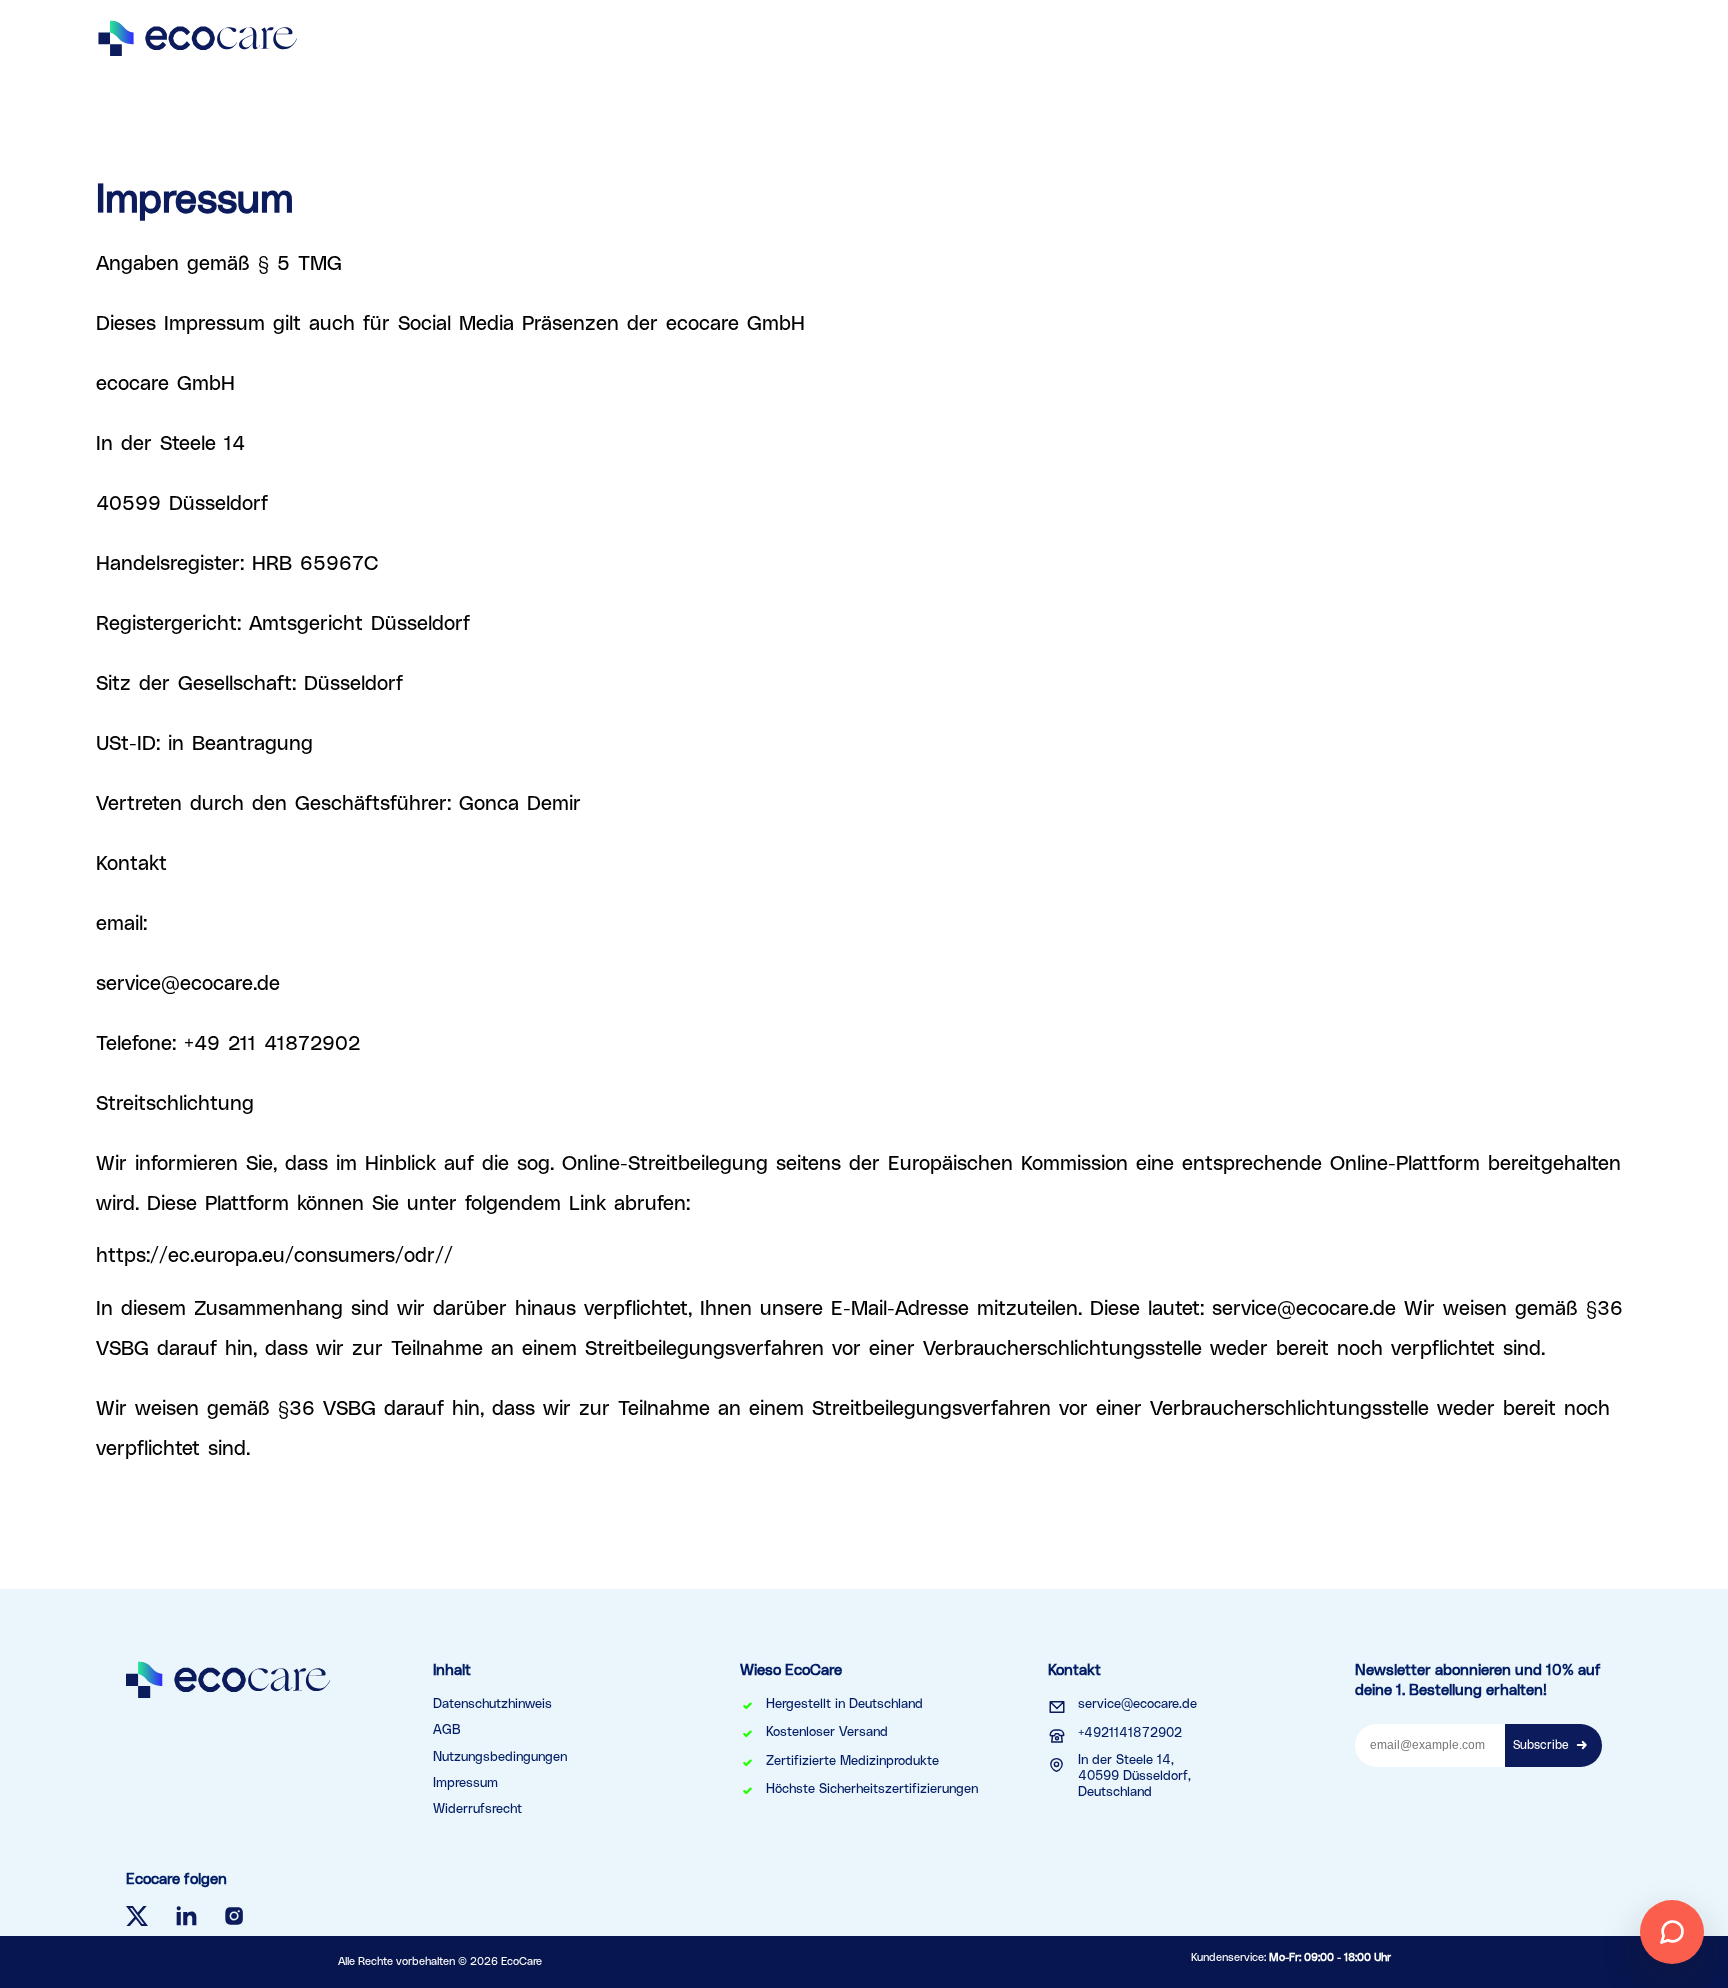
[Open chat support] (1672, 1932)
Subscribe (1541, 1745)
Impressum (465, 1783)
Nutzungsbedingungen (500, 1757)
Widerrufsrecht (477, 1809)
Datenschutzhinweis (492, 1704)
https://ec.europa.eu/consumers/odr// (274, 1256)
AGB (447, 1730)
